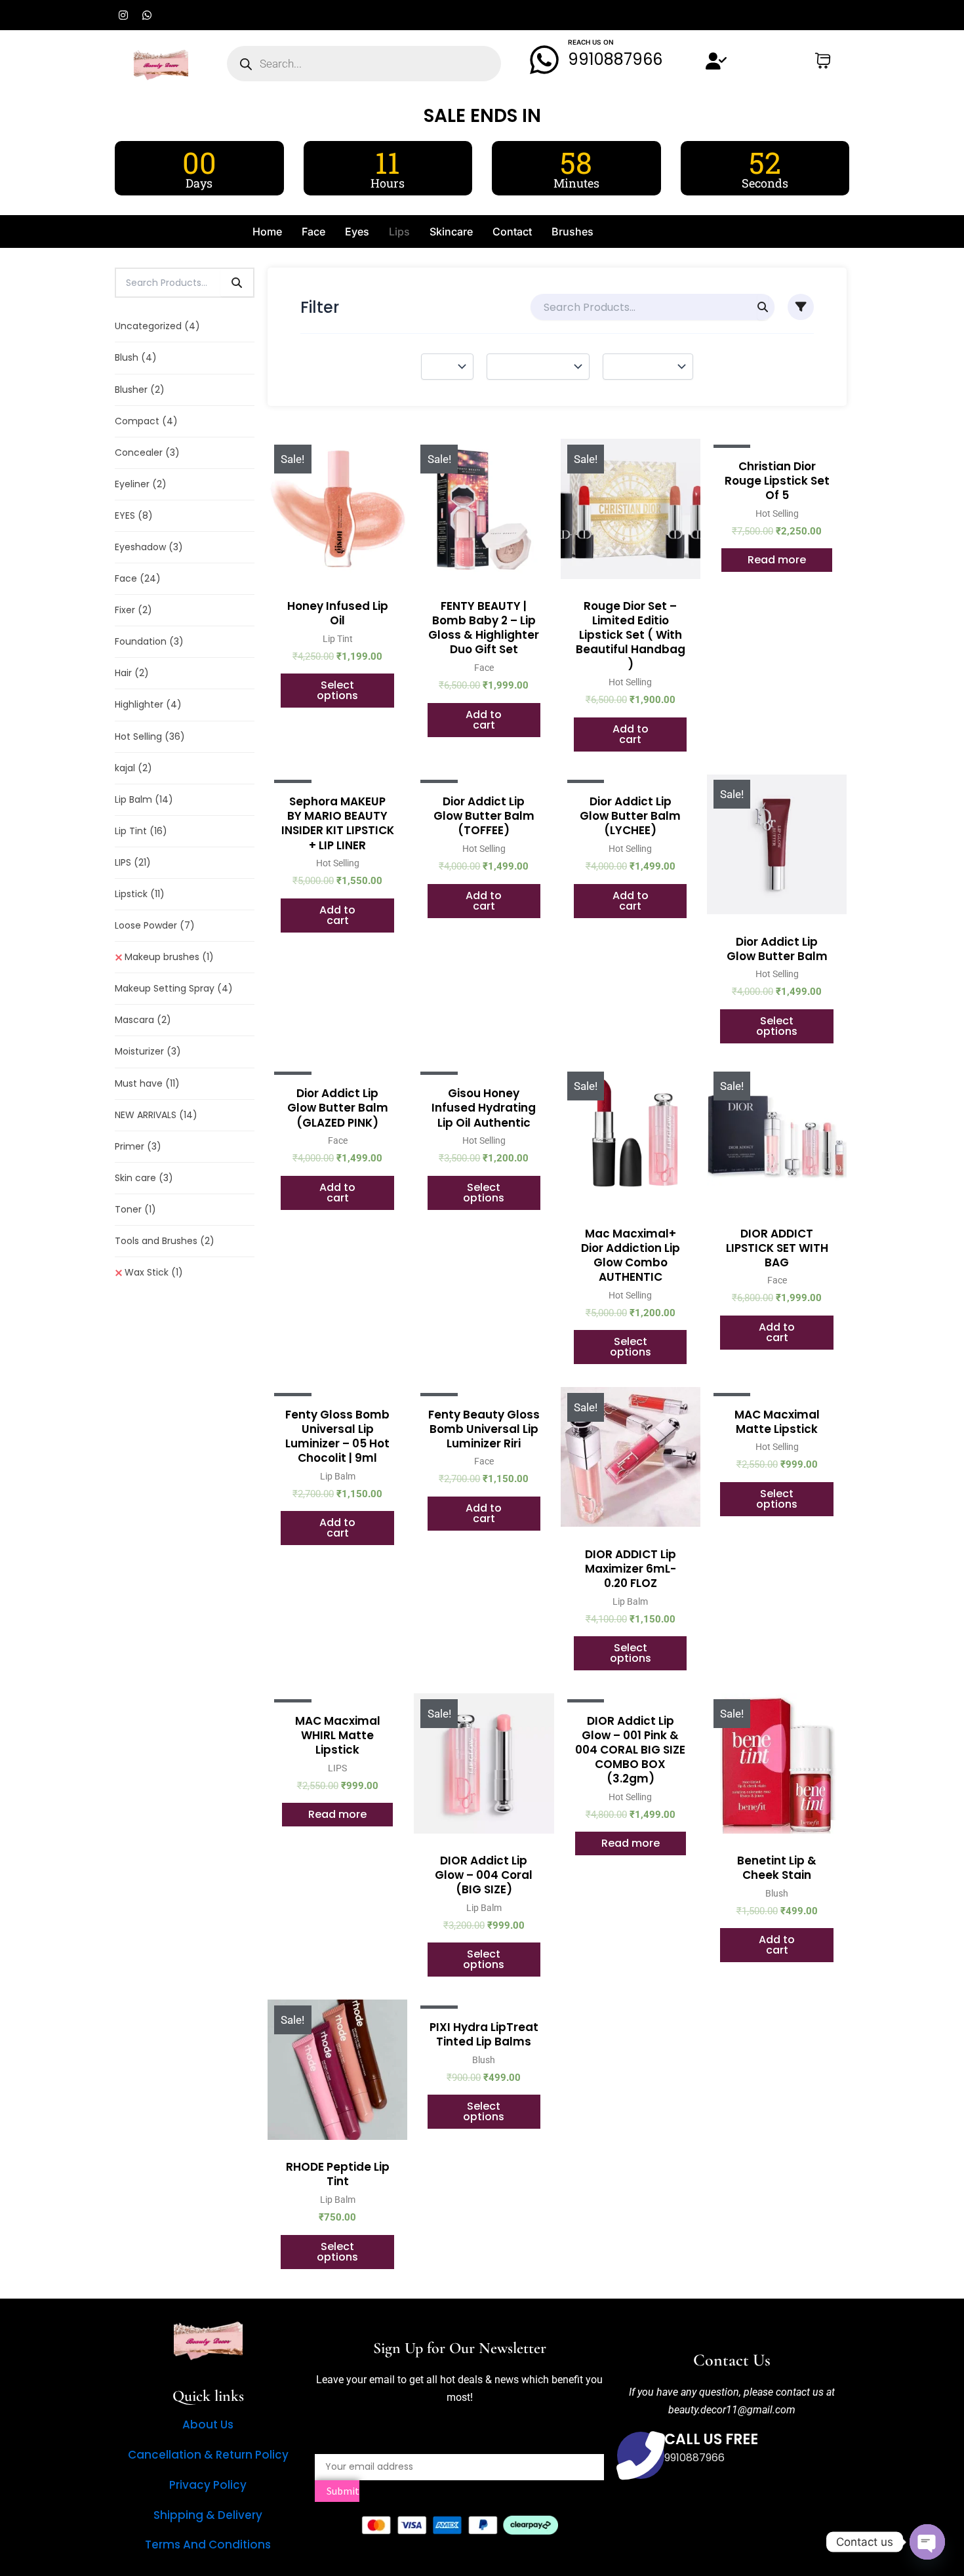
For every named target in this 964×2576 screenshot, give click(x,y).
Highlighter (148, 704)
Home (267, 231)
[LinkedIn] (749, 2513)
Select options (337, 690)
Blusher (140, 390)
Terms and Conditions (208, 2545)
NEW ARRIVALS (156, 1115)
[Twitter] (732, 2513)
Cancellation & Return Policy (208, 2455)
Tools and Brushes (165, 1241)
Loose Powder (155, 925)
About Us (208, 2425)
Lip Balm (144, 799)
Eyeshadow (149, 547)
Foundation (149, 641)
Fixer (133, 610)
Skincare (451, 231)
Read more (777, 560)
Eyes (357, 231)
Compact (146, 421)
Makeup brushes (169, 957)
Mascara (143, 1020)
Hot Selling (150, 736)
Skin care (144, 1178)
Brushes (572, 231)
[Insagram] (715, 2513)
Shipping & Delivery (208, 2515)
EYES (134, 515)
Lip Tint (141, 831)
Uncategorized (157, 326)
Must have (147, 1083)
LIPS (133, 862)
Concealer (147, 453)
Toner (135, 1209)
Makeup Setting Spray (174, 988)
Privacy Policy (208, 2485)
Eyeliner (141, 484)
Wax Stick (154, 1272)
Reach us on (591, 42)
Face (313, 231)
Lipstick (140, 894)
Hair (132, 673)
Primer (138, 1146)
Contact (512, 231)
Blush (136, 357)
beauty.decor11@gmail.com (732, 2410)
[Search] (237, 283)
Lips (399, 231)
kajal (133, 768)
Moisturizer (148, 1051)
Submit (342, 2491)
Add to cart (484, 720)
